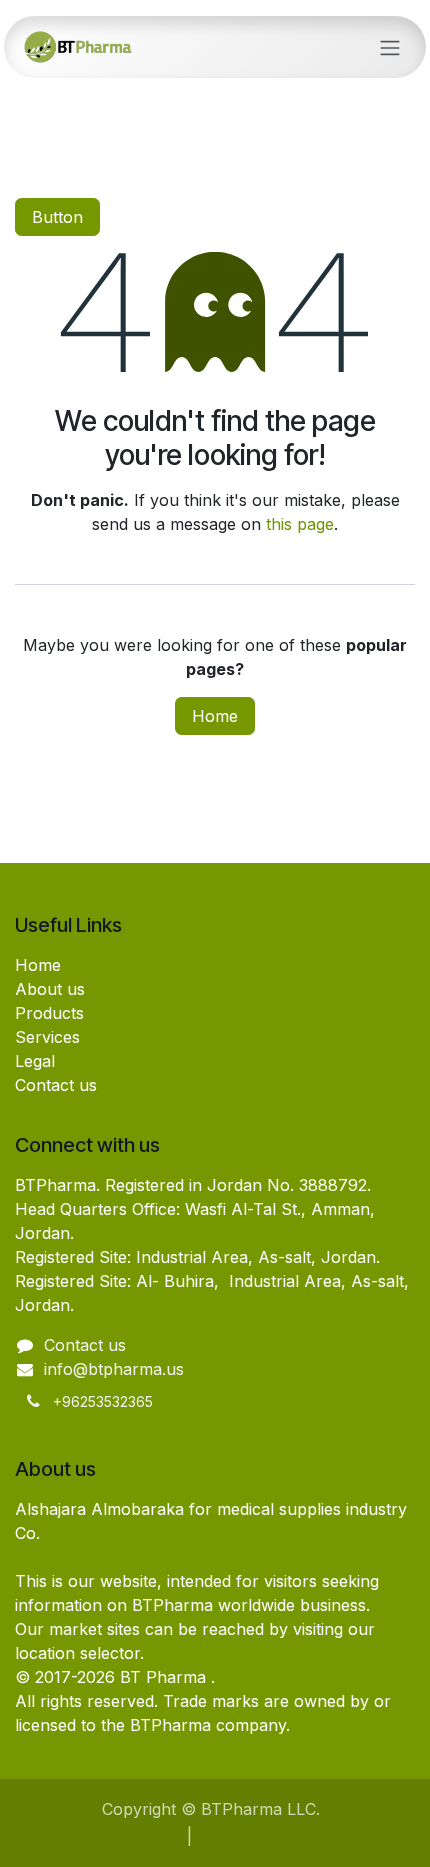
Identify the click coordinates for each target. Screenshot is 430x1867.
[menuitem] (152, 1836)
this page (300, 524)
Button (57, 217)
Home (215, 716)
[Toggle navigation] (390, 47)
